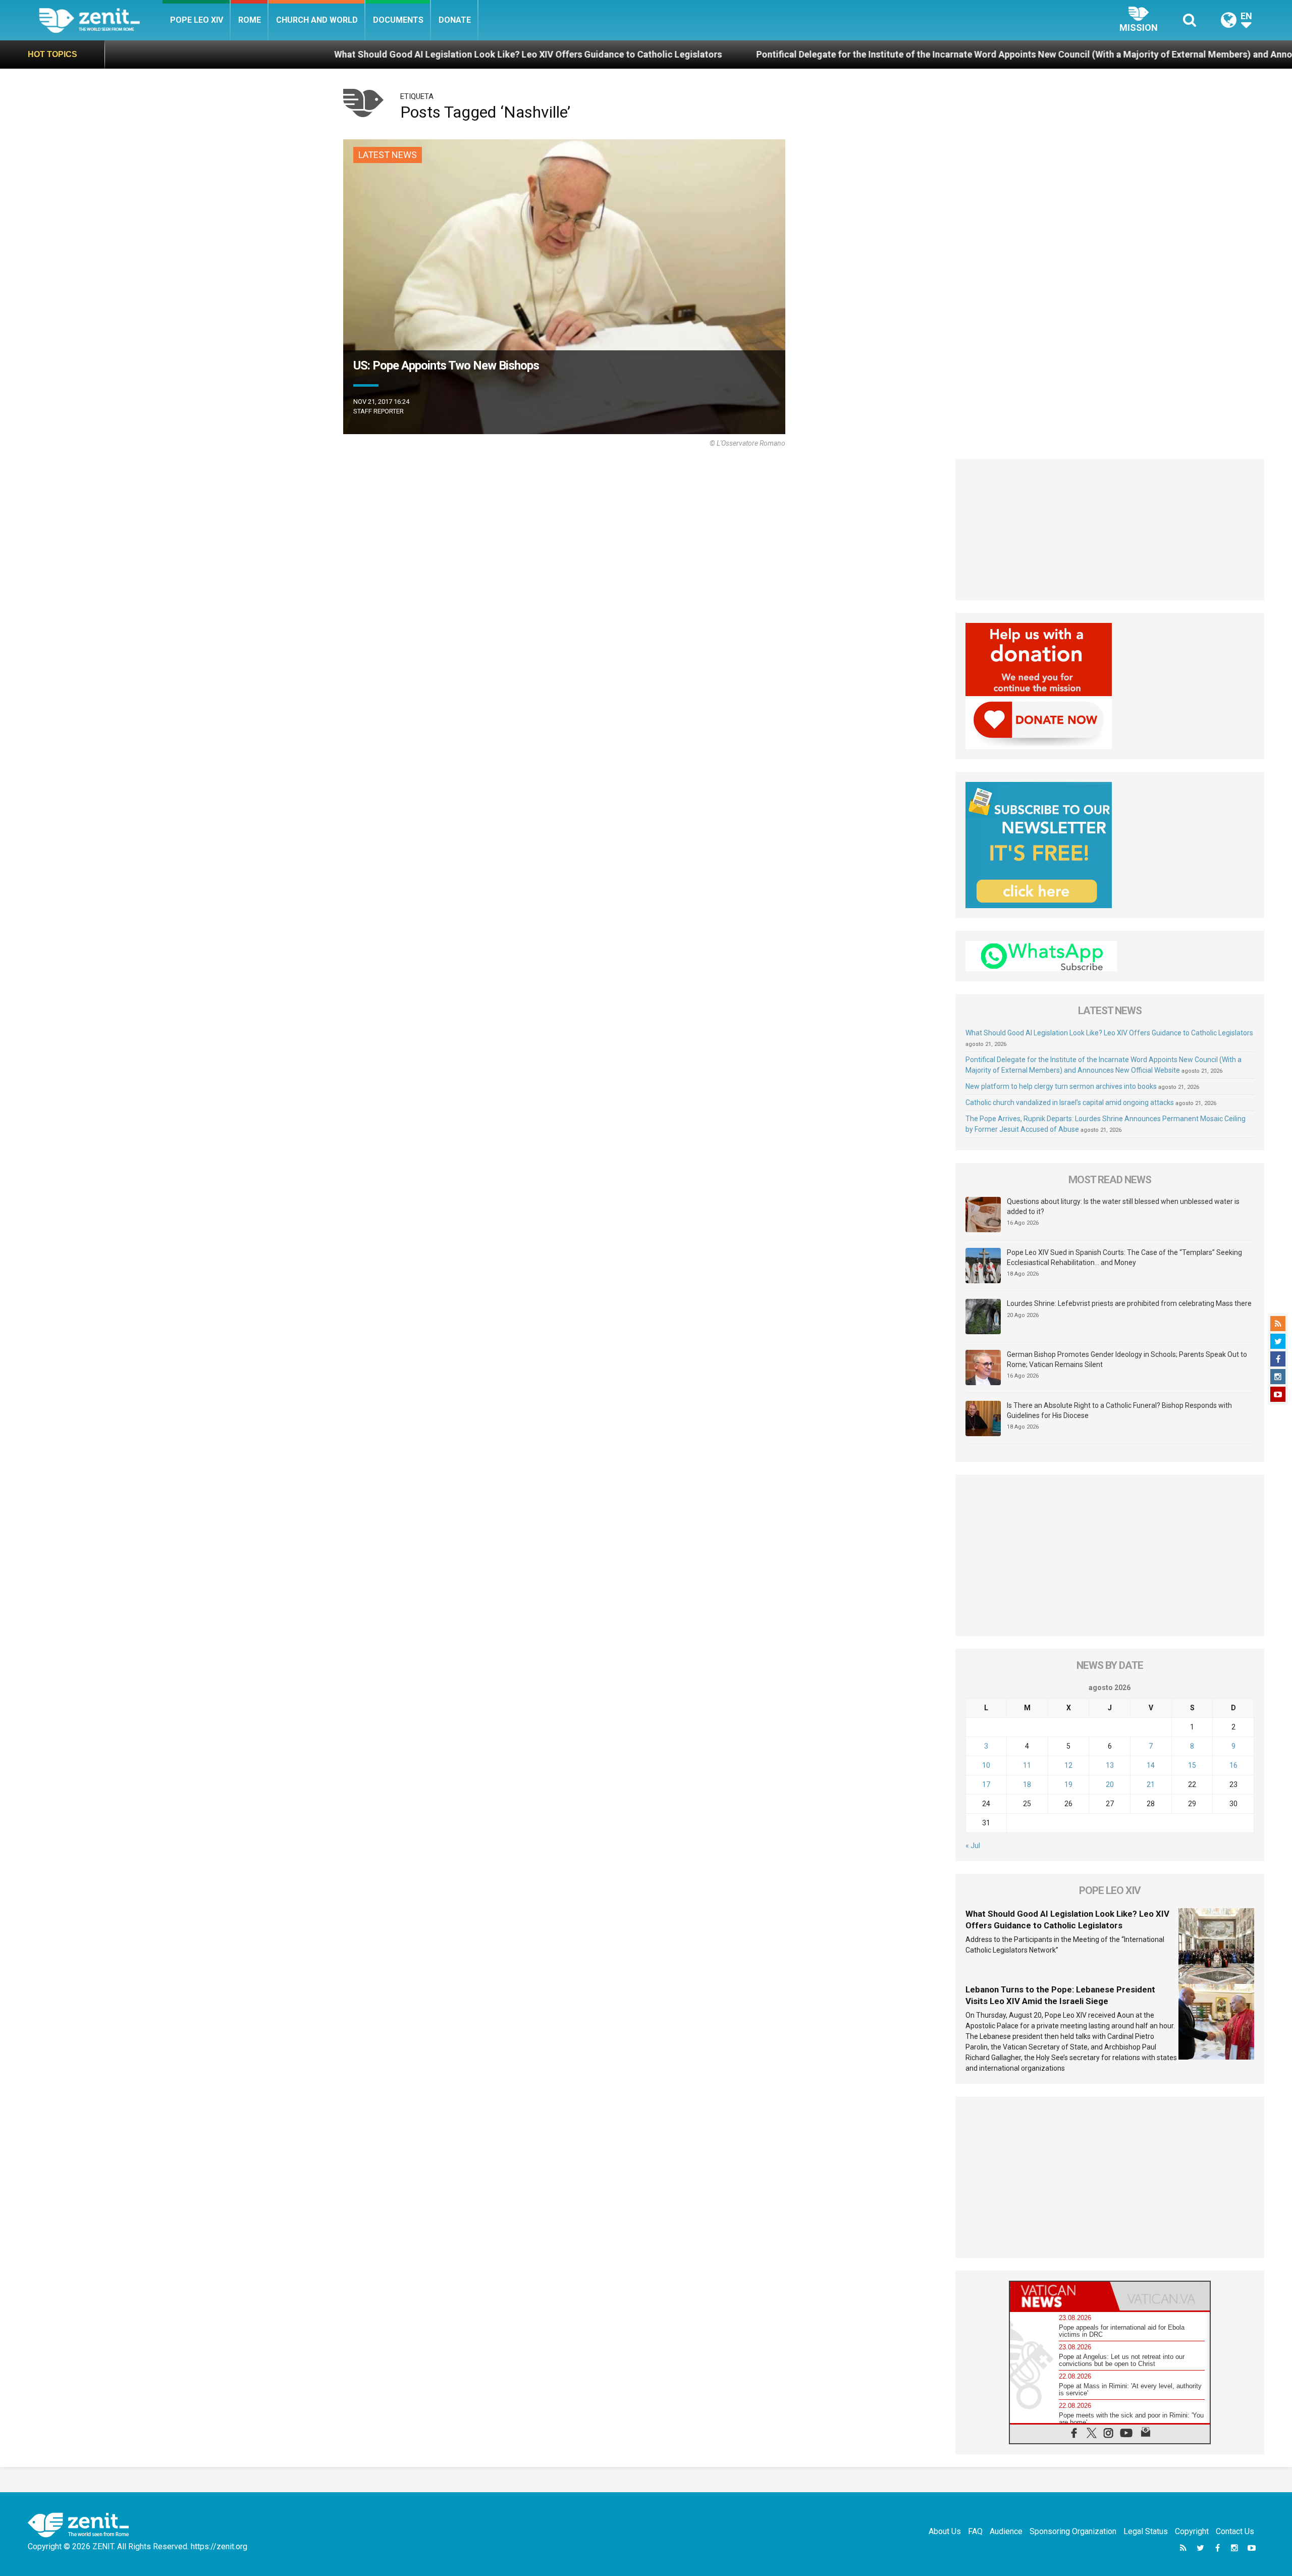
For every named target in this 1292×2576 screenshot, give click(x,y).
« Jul (973, 1846)
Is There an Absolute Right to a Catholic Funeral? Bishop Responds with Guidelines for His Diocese (1119, 1410)
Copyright (1192, 2531)
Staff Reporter (379, 411)
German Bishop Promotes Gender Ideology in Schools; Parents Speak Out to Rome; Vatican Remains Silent (1127, 1359)
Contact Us (1235, 2531)
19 (1068, 1784)
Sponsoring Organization (1073, 2531)
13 (1110, 1765)
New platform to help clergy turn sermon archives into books (1061, 1086)
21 (1151, 1784)
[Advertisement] (1110, 530)
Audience (1006, 2531)
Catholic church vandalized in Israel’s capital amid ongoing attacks (1070, 1102)
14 (1151, 1765)
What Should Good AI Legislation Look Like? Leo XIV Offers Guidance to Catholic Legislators (330, 54)
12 (1068, 1765)
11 (1027, 1765)
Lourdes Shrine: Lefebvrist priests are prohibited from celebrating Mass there (1129, 1303)
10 (986, 1765)
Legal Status (1146, 2531)
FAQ (975, 2531)
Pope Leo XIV (197, 20)
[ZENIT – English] (101, 20)
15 (1192, 1765)
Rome (250, 20)
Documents (398, 20)
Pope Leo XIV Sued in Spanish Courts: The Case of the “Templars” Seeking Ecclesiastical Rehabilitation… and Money (1124, 1257)
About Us (945, 2531)
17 (986, 1784)
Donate (455, 20)
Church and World (317, 20)
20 (1110, 1784)
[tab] (1060, 2296)
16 (1233, 1765)
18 (1027, 1784)
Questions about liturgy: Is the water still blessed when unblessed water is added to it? (1123, 1206)
